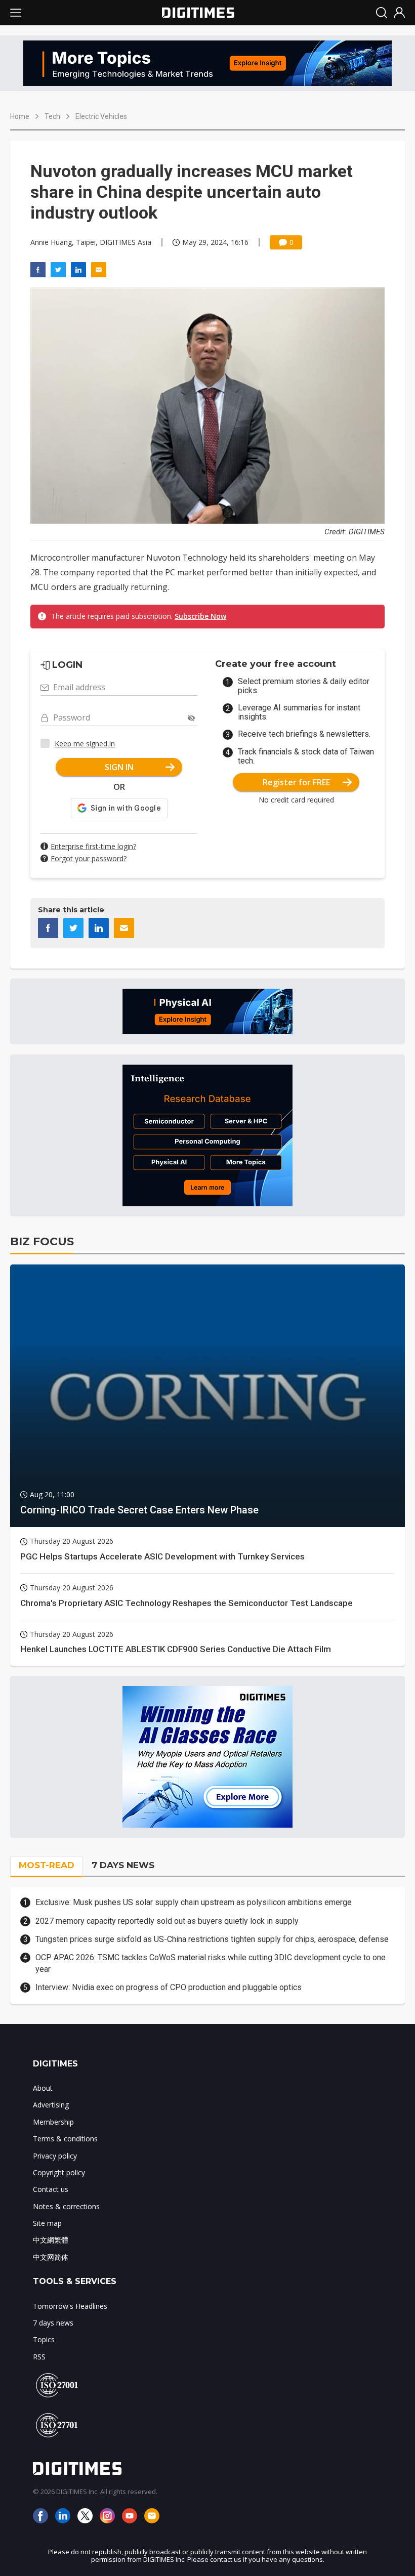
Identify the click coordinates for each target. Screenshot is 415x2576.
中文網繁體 (51, 2240)
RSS (39, 2357)
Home (20, 116)
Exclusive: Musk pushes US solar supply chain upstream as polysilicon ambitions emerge (194, 1902)
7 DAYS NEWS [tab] (123, 1865)
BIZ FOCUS (42, 1241)
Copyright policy (59, 2172)
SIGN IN (119, 767)
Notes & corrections (66, 2206)
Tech (52, 116)
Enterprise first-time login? (93, 846)
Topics (44, 2339)
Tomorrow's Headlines (70, 2306)
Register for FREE (296, 782)
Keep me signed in (85, 744)
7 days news (53, 2323)
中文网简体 (51, 2257)
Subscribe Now (200, 616)
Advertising (51, 2105)
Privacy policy (55, 2156)
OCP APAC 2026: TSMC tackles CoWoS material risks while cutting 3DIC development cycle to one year (211, 1963)
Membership (53, 2122)
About (43, 2088)
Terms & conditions (65, 2139)
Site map (47, 2223)
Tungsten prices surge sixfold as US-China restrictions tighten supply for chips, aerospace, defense (212, 1939)
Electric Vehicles (101, 116)
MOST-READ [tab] (47, 1865)
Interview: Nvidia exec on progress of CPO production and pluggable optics (169, 1987)
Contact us (51, 2189)
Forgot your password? (89, 858)
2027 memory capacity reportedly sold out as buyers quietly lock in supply (167, 1921)
